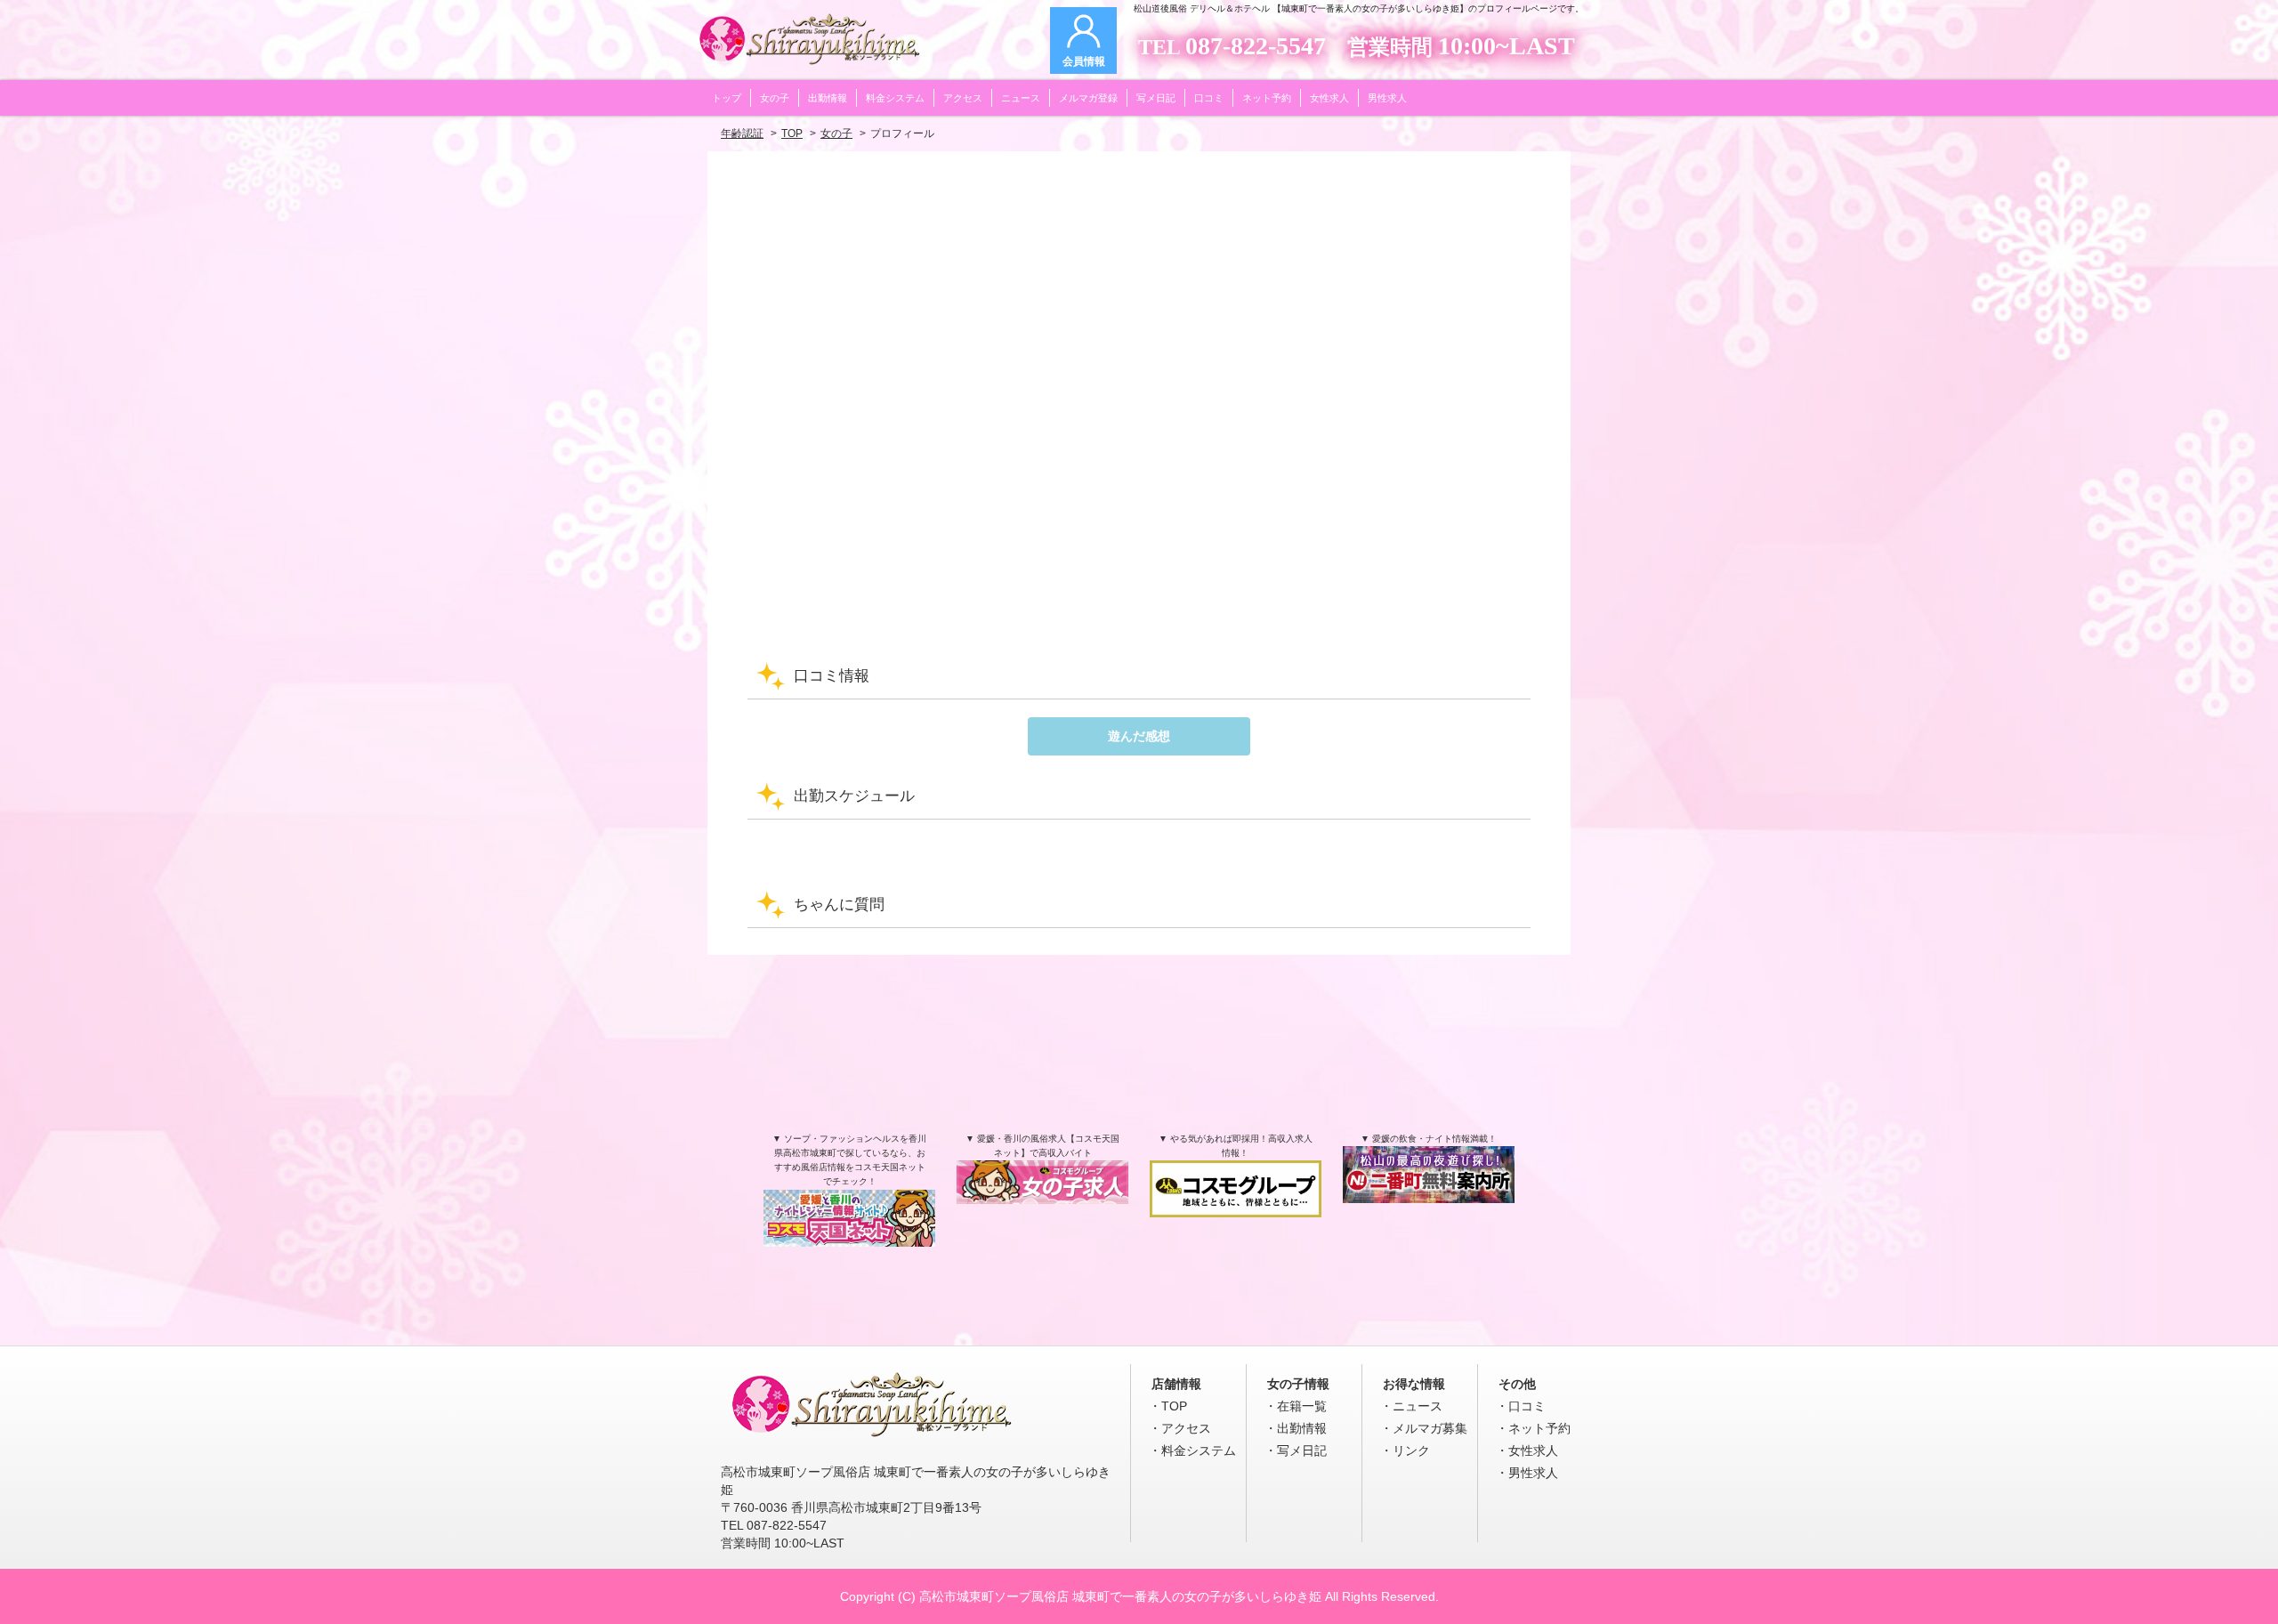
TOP (792, 133)
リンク (1411, 1450)
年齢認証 (742, 133)
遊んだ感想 (1139, 736)
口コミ (1527, 1406)
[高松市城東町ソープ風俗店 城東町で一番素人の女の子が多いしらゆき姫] (872, 1439)
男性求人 (1533, 1473)
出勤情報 (1302, 1428)
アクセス (1186, 1428)
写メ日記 (1302, 1450)
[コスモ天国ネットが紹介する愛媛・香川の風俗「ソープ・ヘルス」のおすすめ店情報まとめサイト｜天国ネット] (850, 1228)
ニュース (1418, 1406)
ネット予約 (1539, 1428)
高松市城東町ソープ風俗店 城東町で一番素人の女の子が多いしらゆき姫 (1120, 1596)
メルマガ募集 (1430, 1428)
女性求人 (1533, 1450)
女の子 (836, 133)
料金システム (1199, 1450)
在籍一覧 (1302, 1406)
